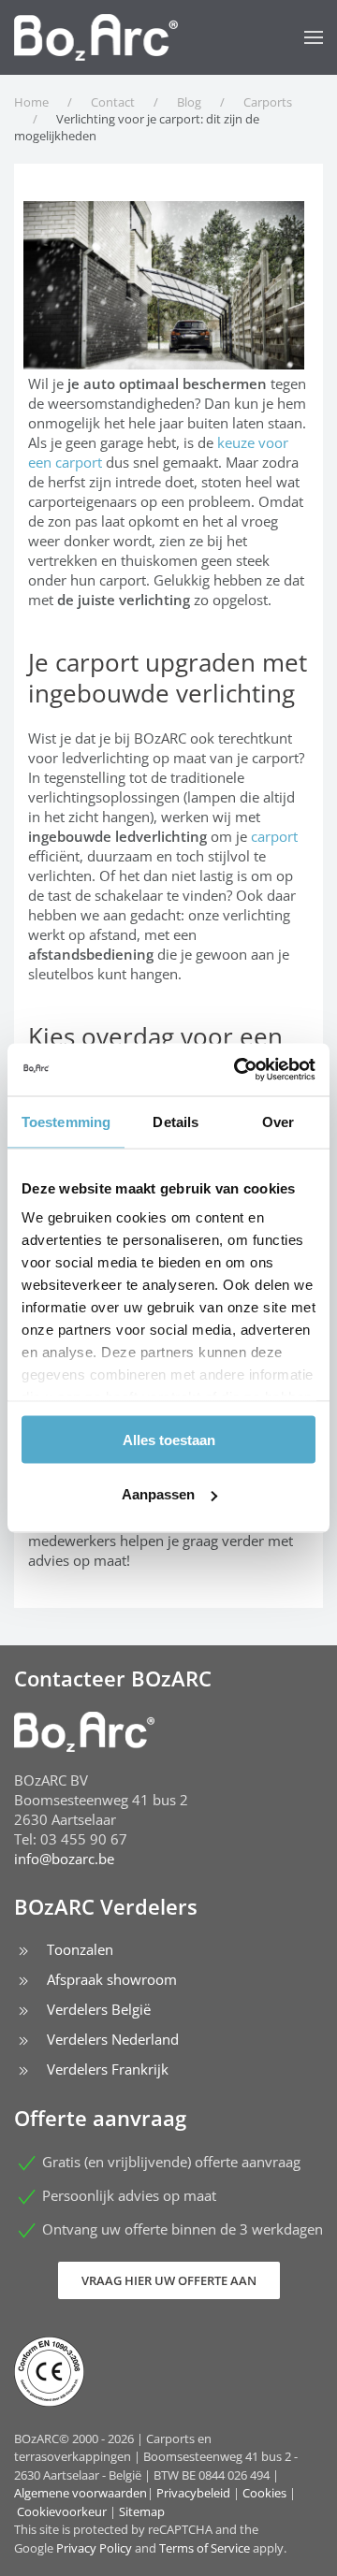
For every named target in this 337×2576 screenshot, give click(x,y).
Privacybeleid (193, 2493)
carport (274, 836)
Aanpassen (158, 1494)
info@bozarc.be (64, 1859)
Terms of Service (205, 2548)
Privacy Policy (94, 2548)
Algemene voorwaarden (81, 2493)
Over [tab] (278, 1121)
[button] (314, 37)
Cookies (264, 2493)
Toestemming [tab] (66, 1121)
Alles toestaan (169, 1439)
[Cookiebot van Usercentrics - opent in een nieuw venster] (238, 1070)
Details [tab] (176, 1121)
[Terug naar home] (96, 37)
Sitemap (142, 2511)
